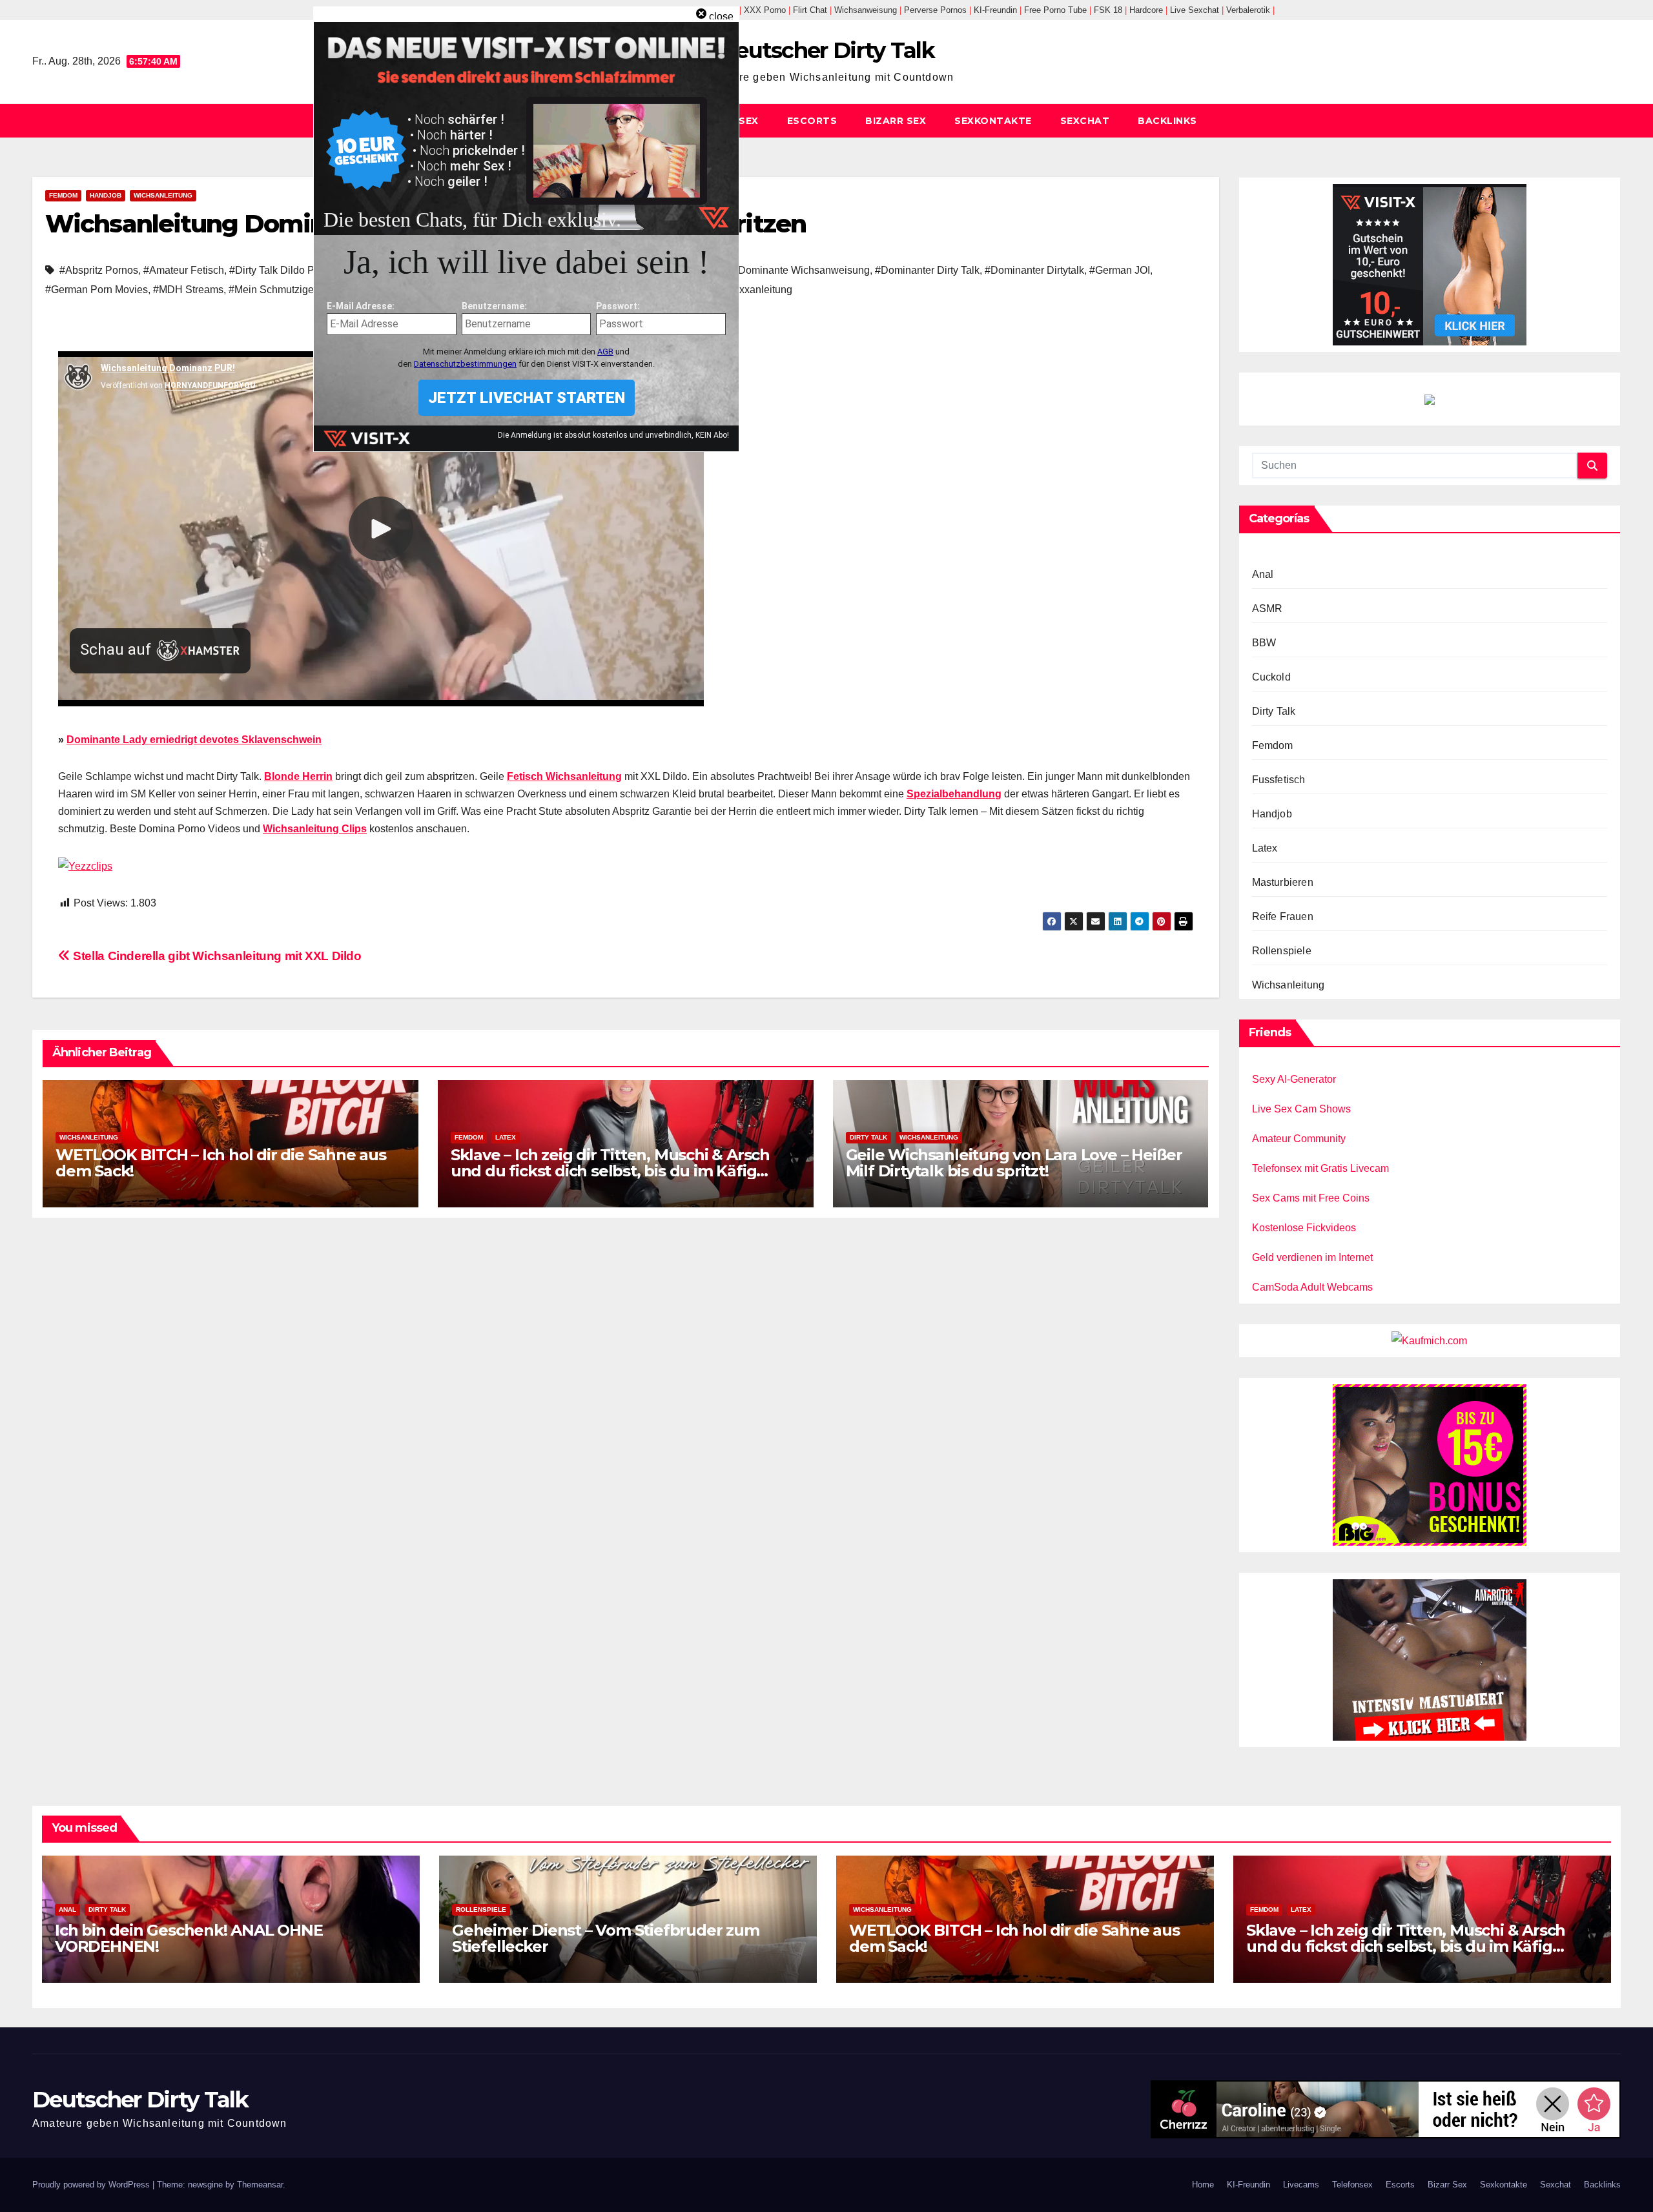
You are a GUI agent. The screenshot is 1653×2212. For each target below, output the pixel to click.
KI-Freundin (1248, 2185)
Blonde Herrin (298, 776)
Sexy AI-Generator (1294, 1079)
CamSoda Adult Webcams (1312, 1287)
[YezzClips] (85, 865)
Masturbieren (1283, 882)
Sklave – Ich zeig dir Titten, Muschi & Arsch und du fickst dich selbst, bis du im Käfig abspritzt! (610, 1171)
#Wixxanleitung (757, 290)
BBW (1264, 643)
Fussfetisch (1279, 780)
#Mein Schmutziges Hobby (290, 290)
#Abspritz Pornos (99, 270)
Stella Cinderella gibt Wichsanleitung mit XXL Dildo (216, 956)
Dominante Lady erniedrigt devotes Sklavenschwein (194, 740)
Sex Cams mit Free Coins (1311, 1198)
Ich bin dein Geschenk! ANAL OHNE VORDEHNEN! (189, 1938)
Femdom (63, 195)
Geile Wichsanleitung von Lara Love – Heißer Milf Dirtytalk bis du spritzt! (1014, 1163)
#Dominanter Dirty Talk (927, 270)
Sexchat (1085, 121)
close (721, 16)
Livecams (1301, 2185)
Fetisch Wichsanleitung (564, 776)
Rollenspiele (1282, 951)
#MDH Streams (188, 290)
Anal (1263, 574)
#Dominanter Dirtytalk (1034, 270)
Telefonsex (1352, 2185)
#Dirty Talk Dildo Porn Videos (297, 270)
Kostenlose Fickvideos (1304, 1228)
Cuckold (1271, 677)
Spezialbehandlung (954, 794)
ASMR (1268, 609)
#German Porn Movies (97, 290)
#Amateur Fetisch (184, 270)
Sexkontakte (993, 121)
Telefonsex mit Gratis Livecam (1320, 1168)
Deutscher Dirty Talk (826, 50)
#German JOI (1120, 270)
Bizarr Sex (896, 121)
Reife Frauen (1283, 917)
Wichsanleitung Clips (315, 829)
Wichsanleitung (163, 195)
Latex (506, 1137)
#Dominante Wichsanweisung (801, 270)
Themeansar (260, 2185)
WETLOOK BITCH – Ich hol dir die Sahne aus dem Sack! (221, 1163)
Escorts (812, 121)
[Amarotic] (1430, 1659)
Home (1203, 2185)
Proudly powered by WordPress (92, 2185)
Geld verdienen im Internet (1312, 1257)
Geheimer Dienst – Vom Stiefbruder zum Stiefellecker (606, 1938)
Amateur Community (1299, 1139)
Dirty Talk (868, 1137)
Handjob (106, 195)
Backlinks (1167, 121)
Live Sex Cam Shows (1301, 1109)
